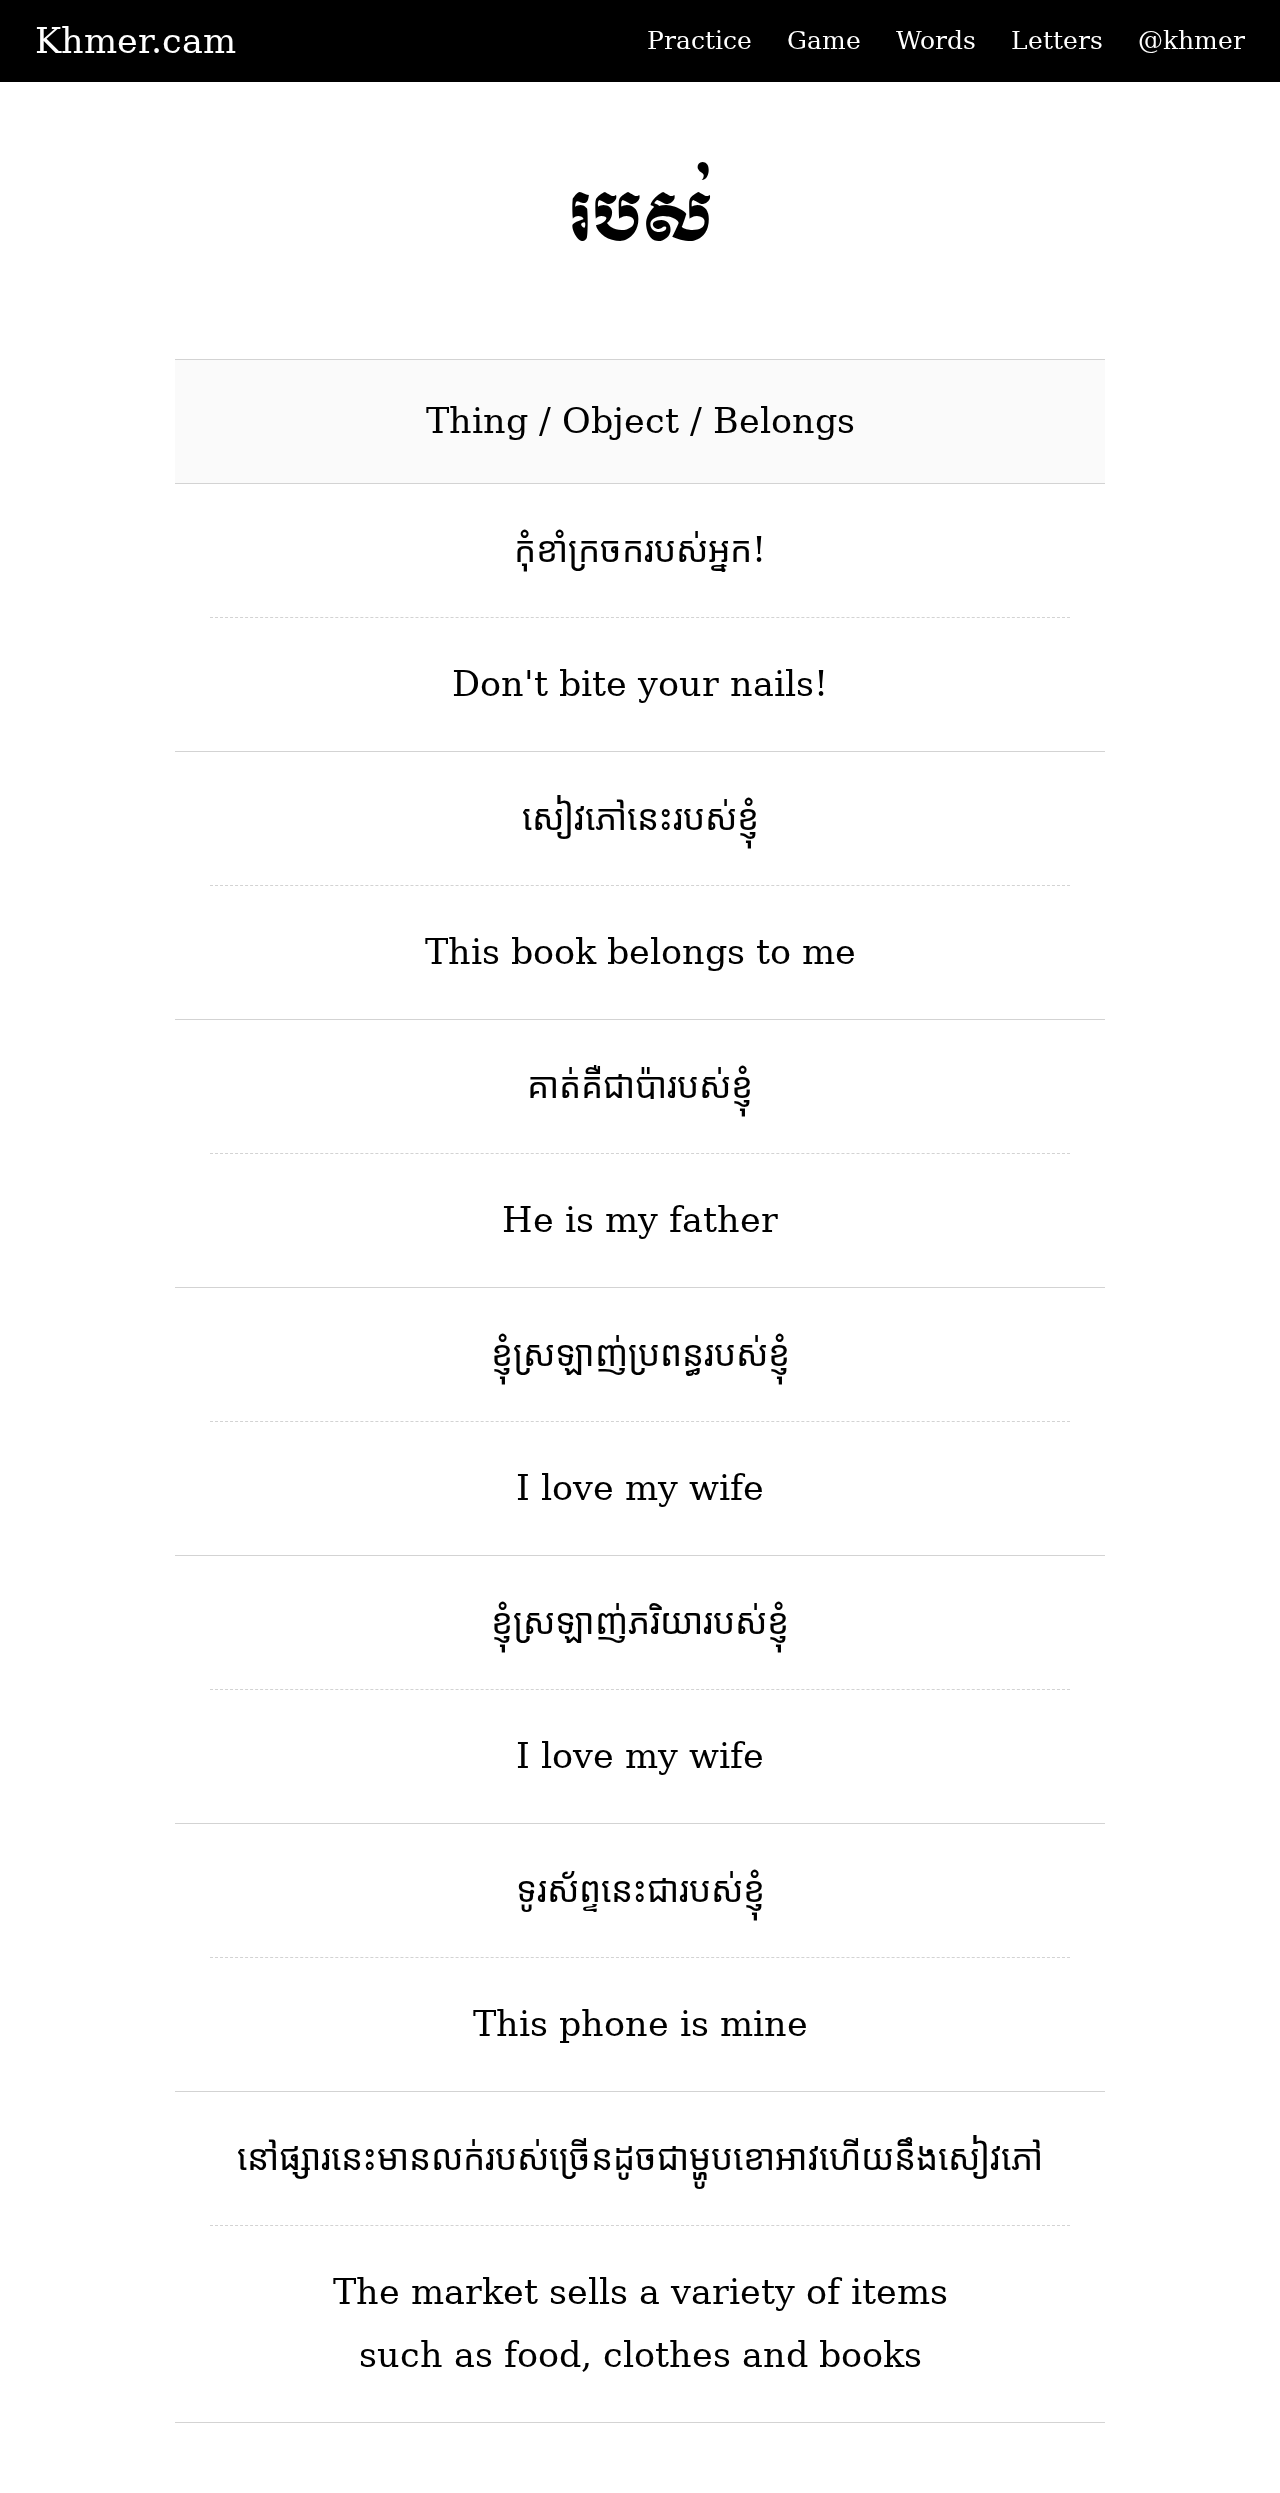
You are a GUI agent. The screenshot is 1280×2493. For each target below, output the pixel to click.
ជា (663, 1890)
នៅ (258, 2158)
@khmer (1191, 40)
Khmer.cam (135, 41)
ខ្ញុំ (748, 818)
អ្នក (730, 550)
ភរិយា (665, 1622)
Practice (699, 40)
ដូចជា (651, 2158)
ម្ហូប (711, 2158)
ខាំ (552, 550)
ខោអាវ (776, 2158)
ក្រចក (606, 550)
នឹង (916, 2158)
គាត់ (554, 1086)
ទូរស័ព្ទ (558, 1890)
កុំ (525, 550)
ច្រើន (581, 2158)
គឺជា (608, 1086)
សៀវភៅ (574, 818)
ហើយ (856, 2158)
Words (936, 40)
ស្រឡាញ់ (570, 1354)
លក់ (458, 2158)
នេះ (650, 818)
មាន (404, 2158)
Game (824, 40)
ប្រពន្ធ (666, 1354)
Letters (1057, 40)
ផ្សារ (305, 2158)
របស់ (676, 550)
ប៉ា (651, 1086)
